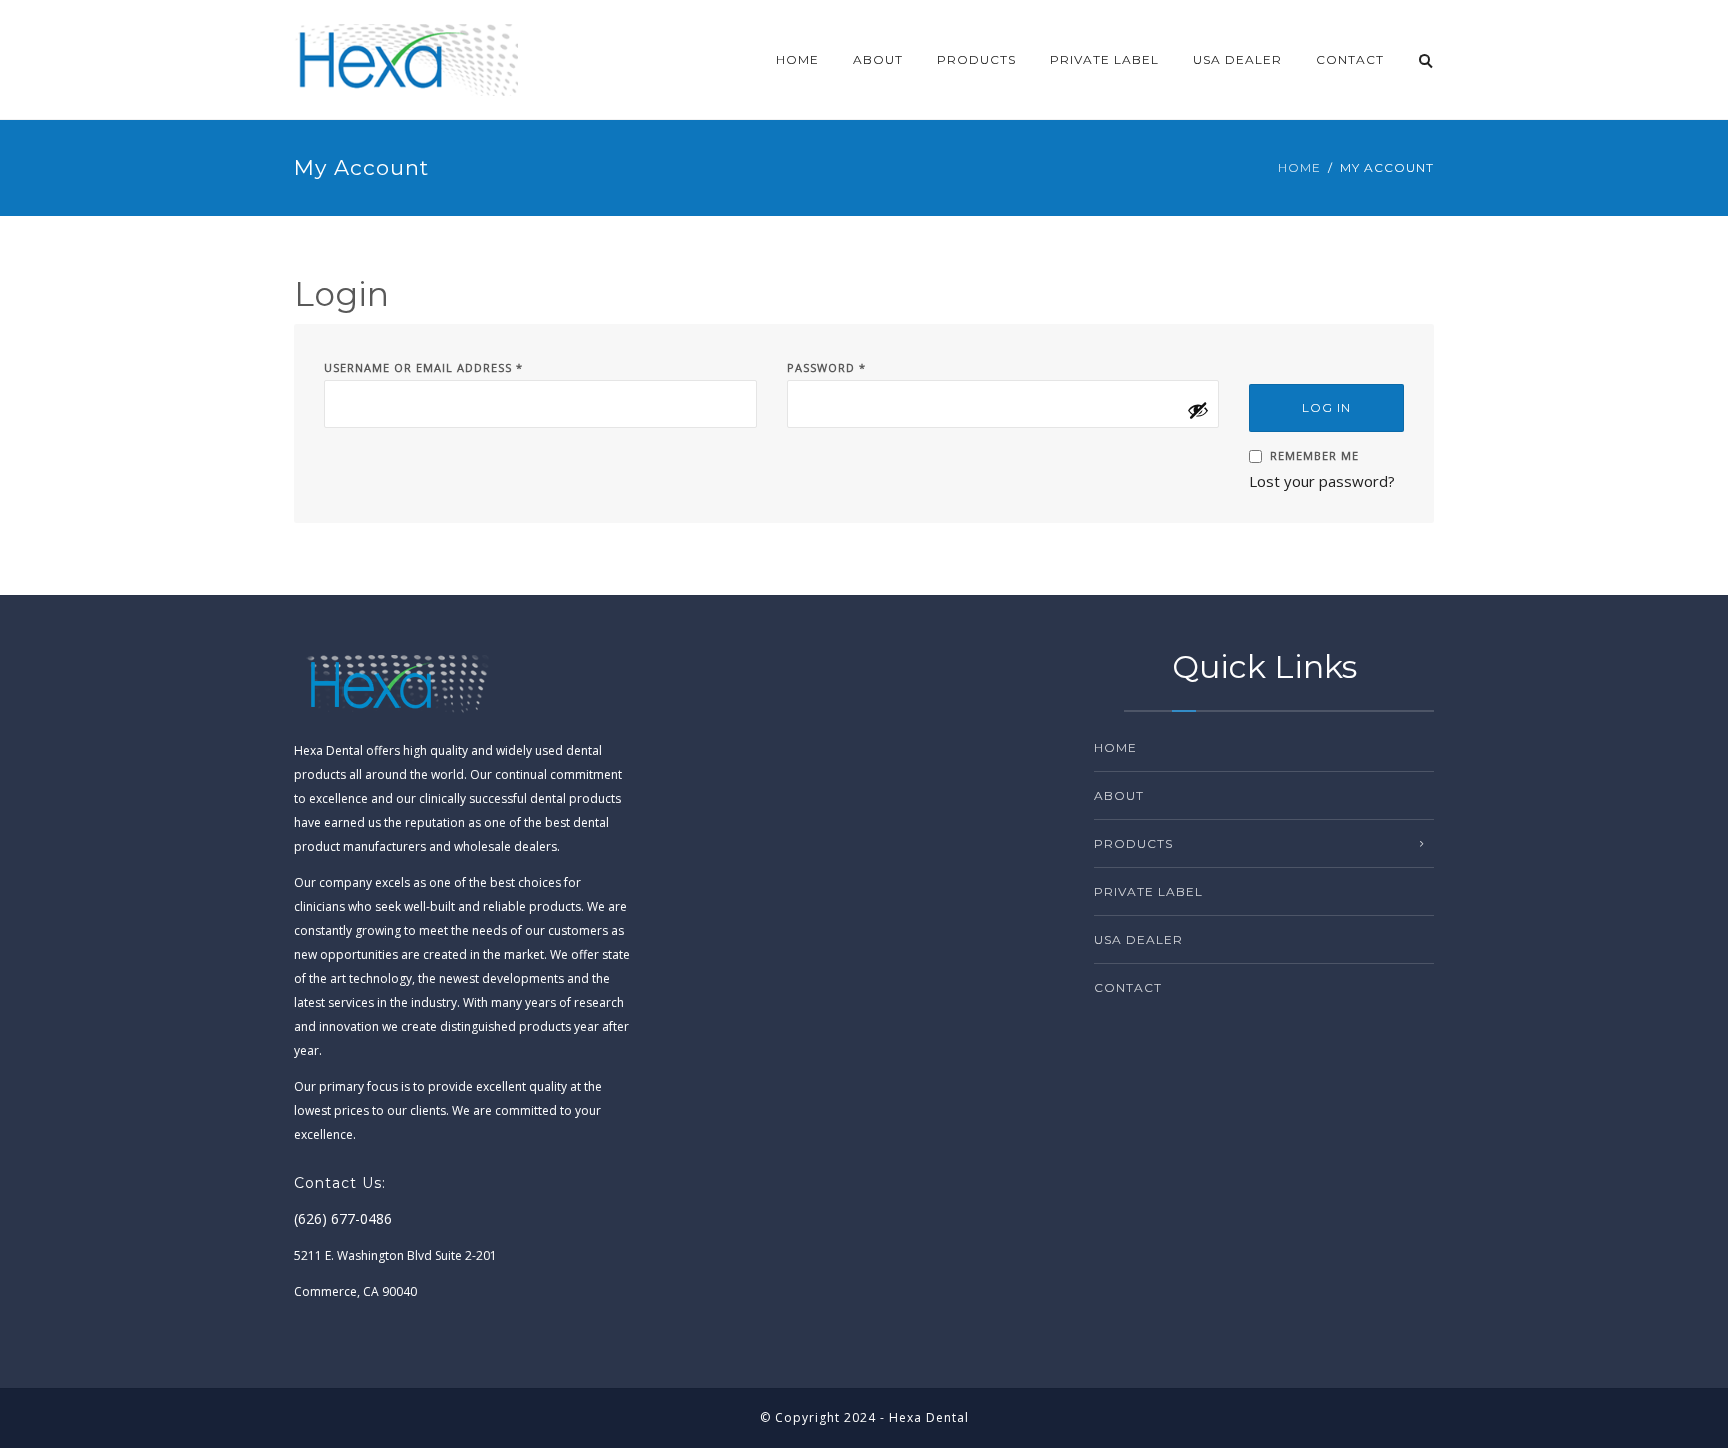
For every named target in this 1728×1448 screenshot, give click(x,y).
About (878, 59)
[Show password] (1198, 410)
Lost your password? (1322, 481)
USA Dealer (1237, 59)
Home (797, 59)
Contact (1350, 59)
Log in (1326, 407)
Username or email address (423, 367)
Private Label (1104, 59)
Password (826, 367)
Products (976, 59)
